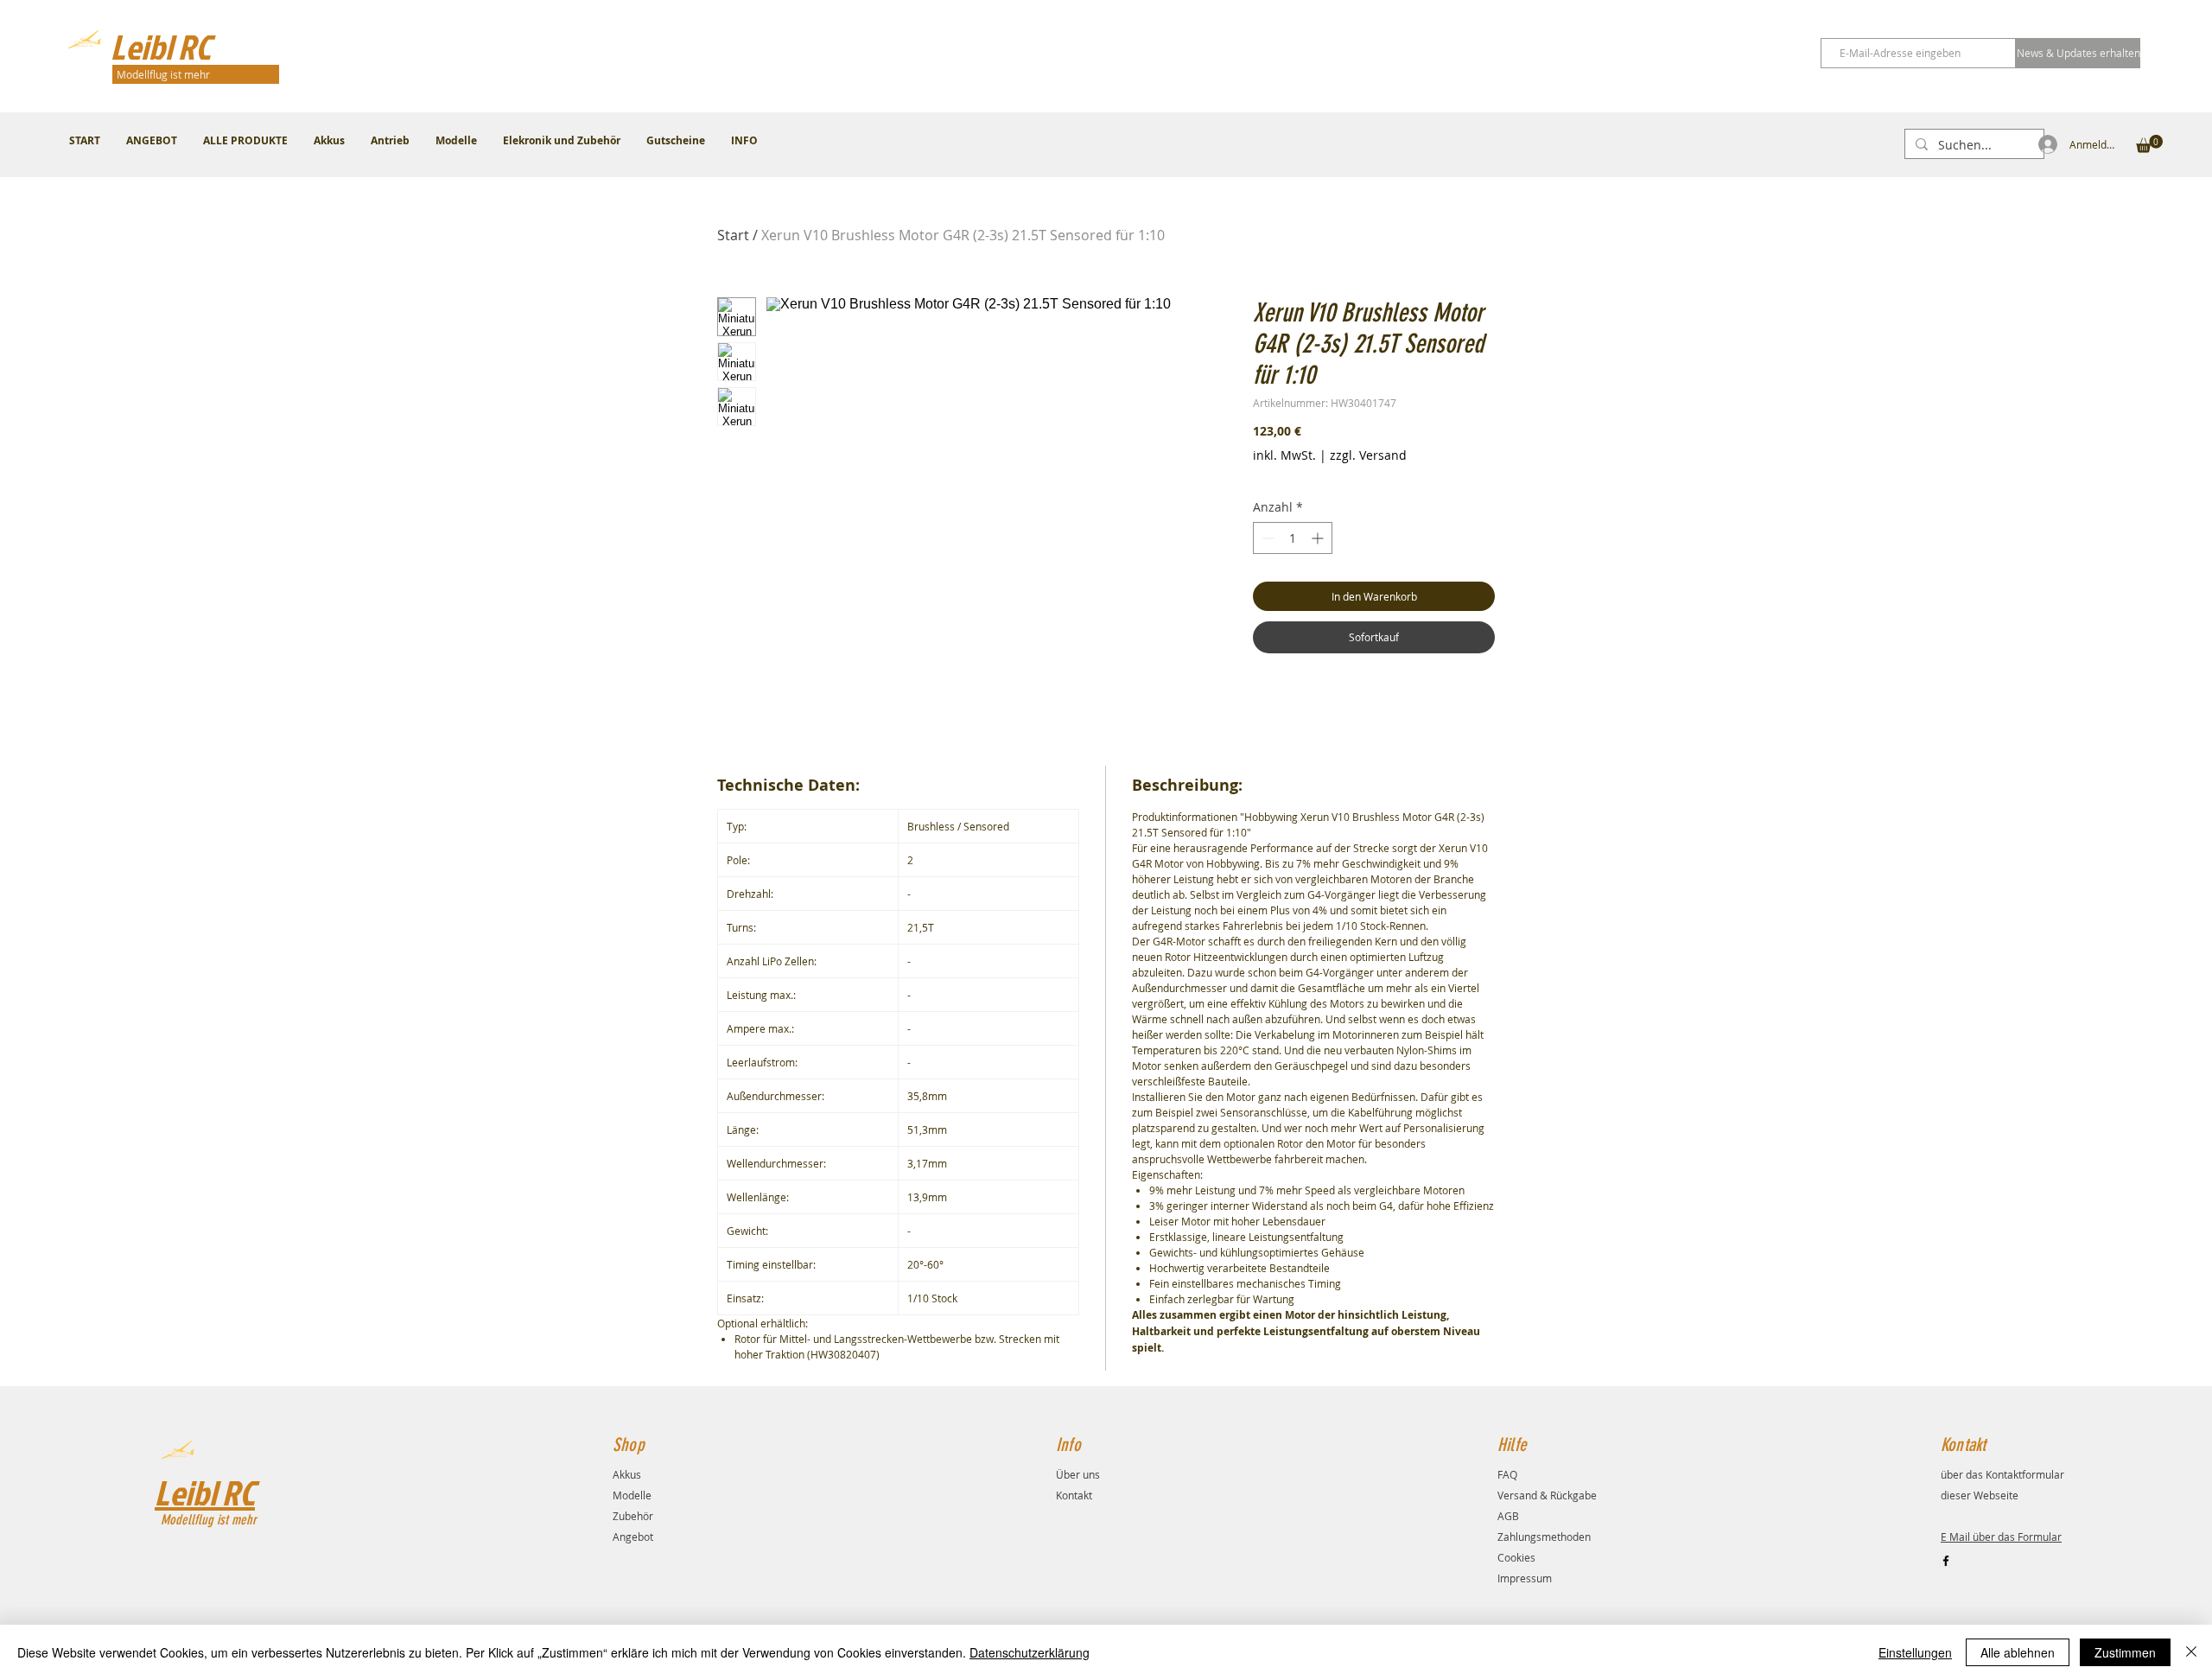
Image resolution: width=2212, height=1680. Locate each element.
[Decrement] (1266, 538)
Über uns (1078, 1474)
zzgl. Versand (1368, 455)
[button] (2149, 144)
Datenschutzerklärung (1030, 1652)
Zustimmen (2125, 1652)
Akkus (627, 1474)
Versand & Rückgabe (1547, 1495)
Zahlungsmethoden (1544, 1537)
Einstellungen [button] (1915, 1652)
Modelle (632, 1495)
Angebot (633, 1537)
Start (733, 235)
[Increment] (1319, 538)
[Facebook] (1946, 1561)
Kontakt (1074, 1495)
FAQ (1507, 1474)
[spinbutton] (1293, 538)
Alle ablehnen (2018, 1652)
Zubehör (633, 1516)
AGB (1508, 1516)
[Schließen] (2191, 1652)
